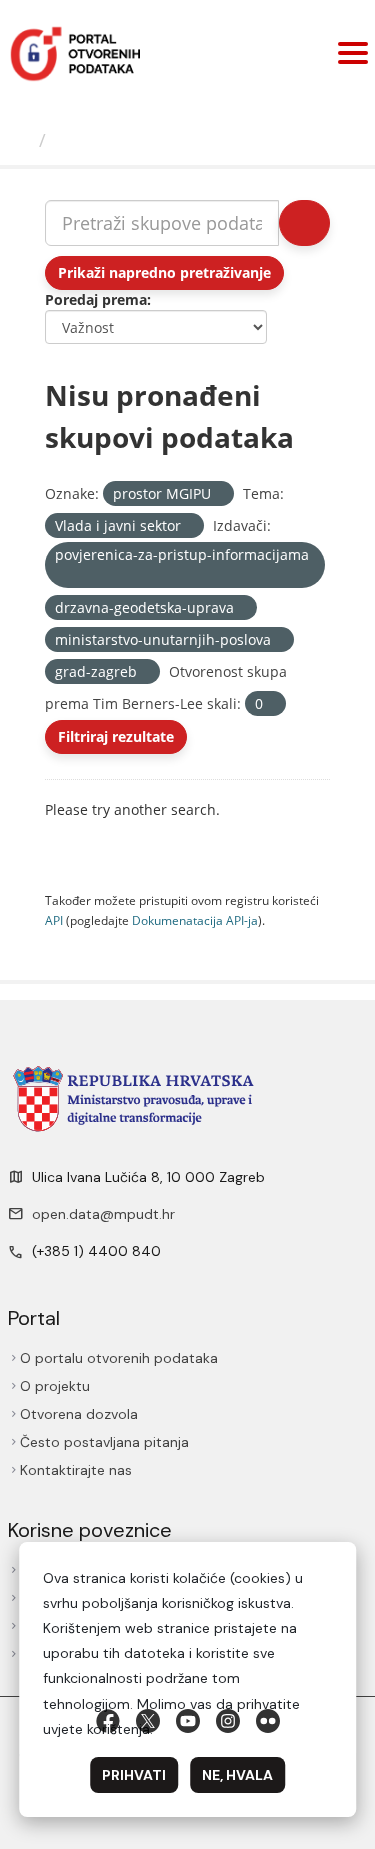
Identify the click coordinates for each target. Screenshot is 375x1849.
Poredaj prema (96, 299)
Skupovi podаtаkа (136, 140)
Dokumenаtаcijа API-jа (195, 920)
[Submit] (304, 223)
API (54, 920)
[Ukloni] (219, 494)
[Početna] (22, 140)
